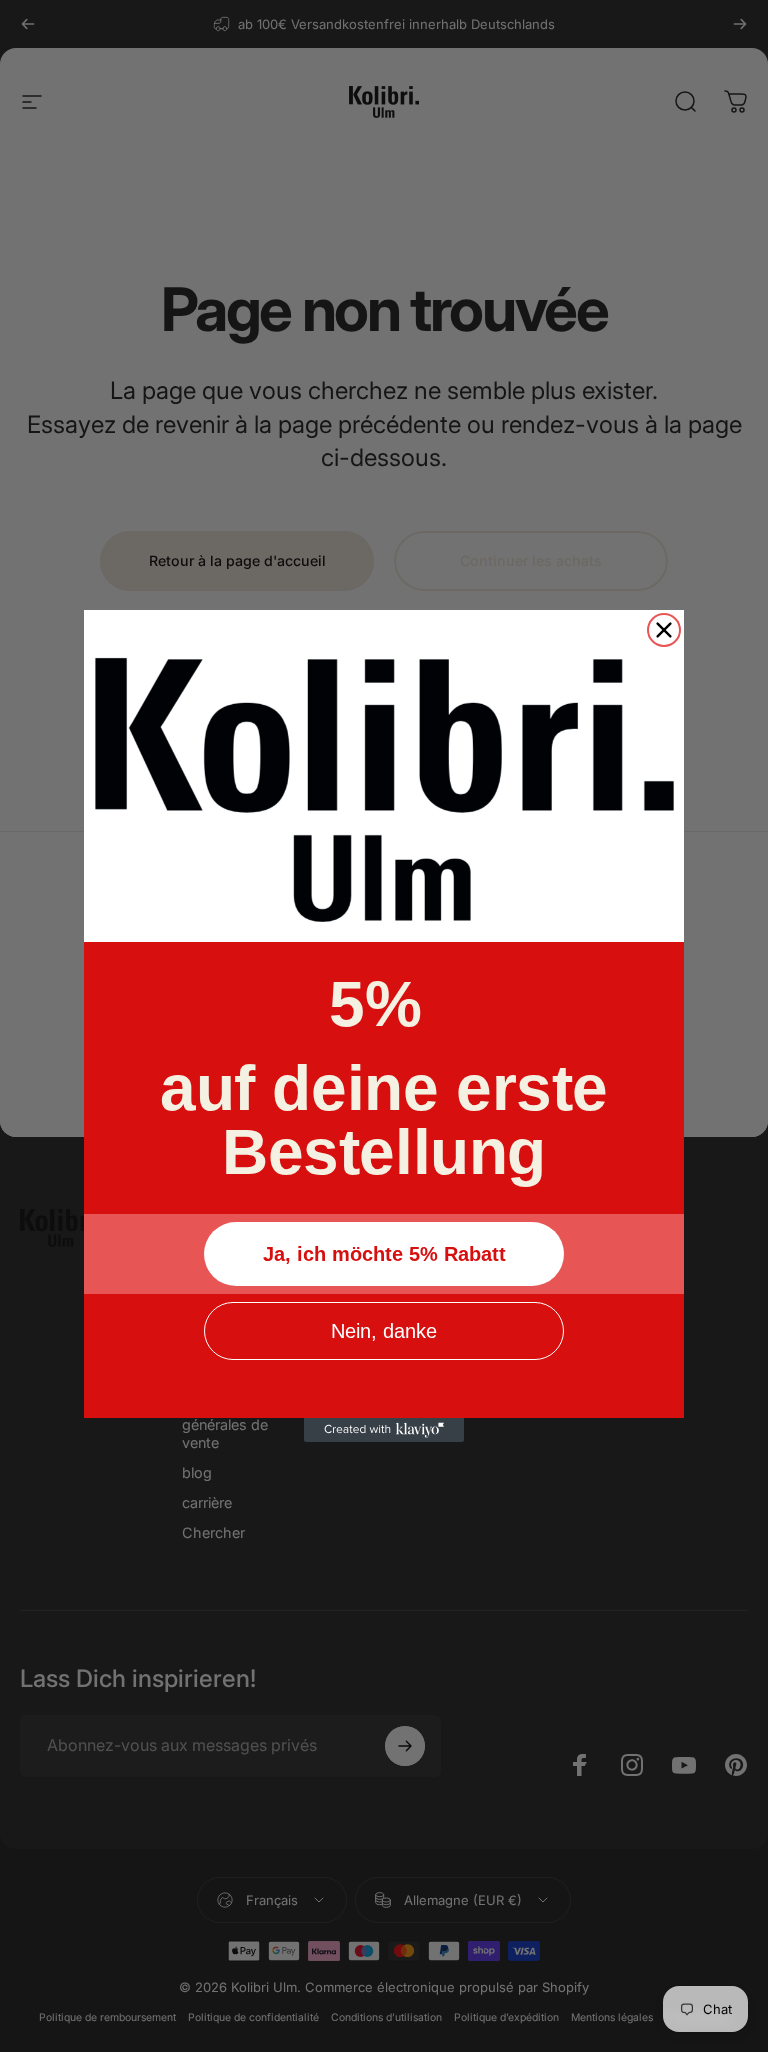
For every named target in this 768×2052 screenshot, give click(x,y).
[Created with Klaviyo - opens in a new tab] (384, 1430)
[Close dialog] (664, 630)
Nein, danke (384, 1331)
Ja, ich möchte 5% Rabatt (384, 1254)
